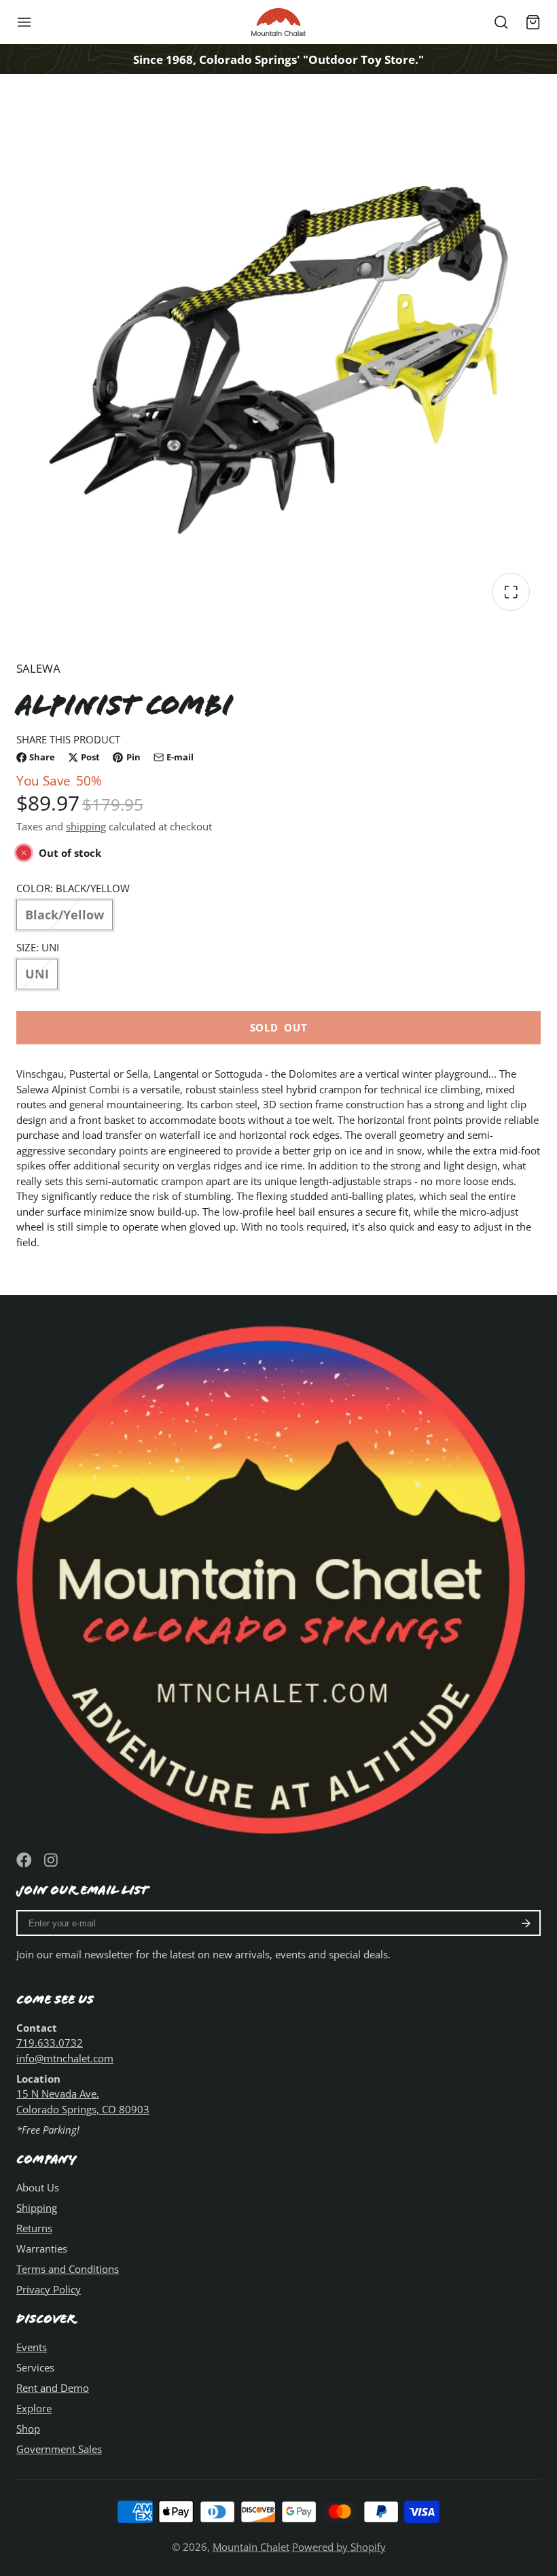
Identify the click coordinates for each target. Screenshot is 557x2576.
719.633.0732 (50, 2043)
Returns (34, 2228)
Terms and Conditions (68, 2269)
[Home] (278, 22)
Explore (34, 2408)
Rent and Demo (53, 2388)
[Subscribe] (526, 1923)
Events (32, 2347)
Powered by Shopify (339, 2547)
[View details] (278, 1574)
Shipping (37, 2208)
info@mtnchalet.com (65, 2058)
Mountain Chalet (251, 2547)
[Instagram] (52, 1860)
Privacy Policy (49, 2289)
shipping (86, 826)
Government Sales (59, 2449)
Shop (28, 2429)
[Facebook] (24, 1860)
